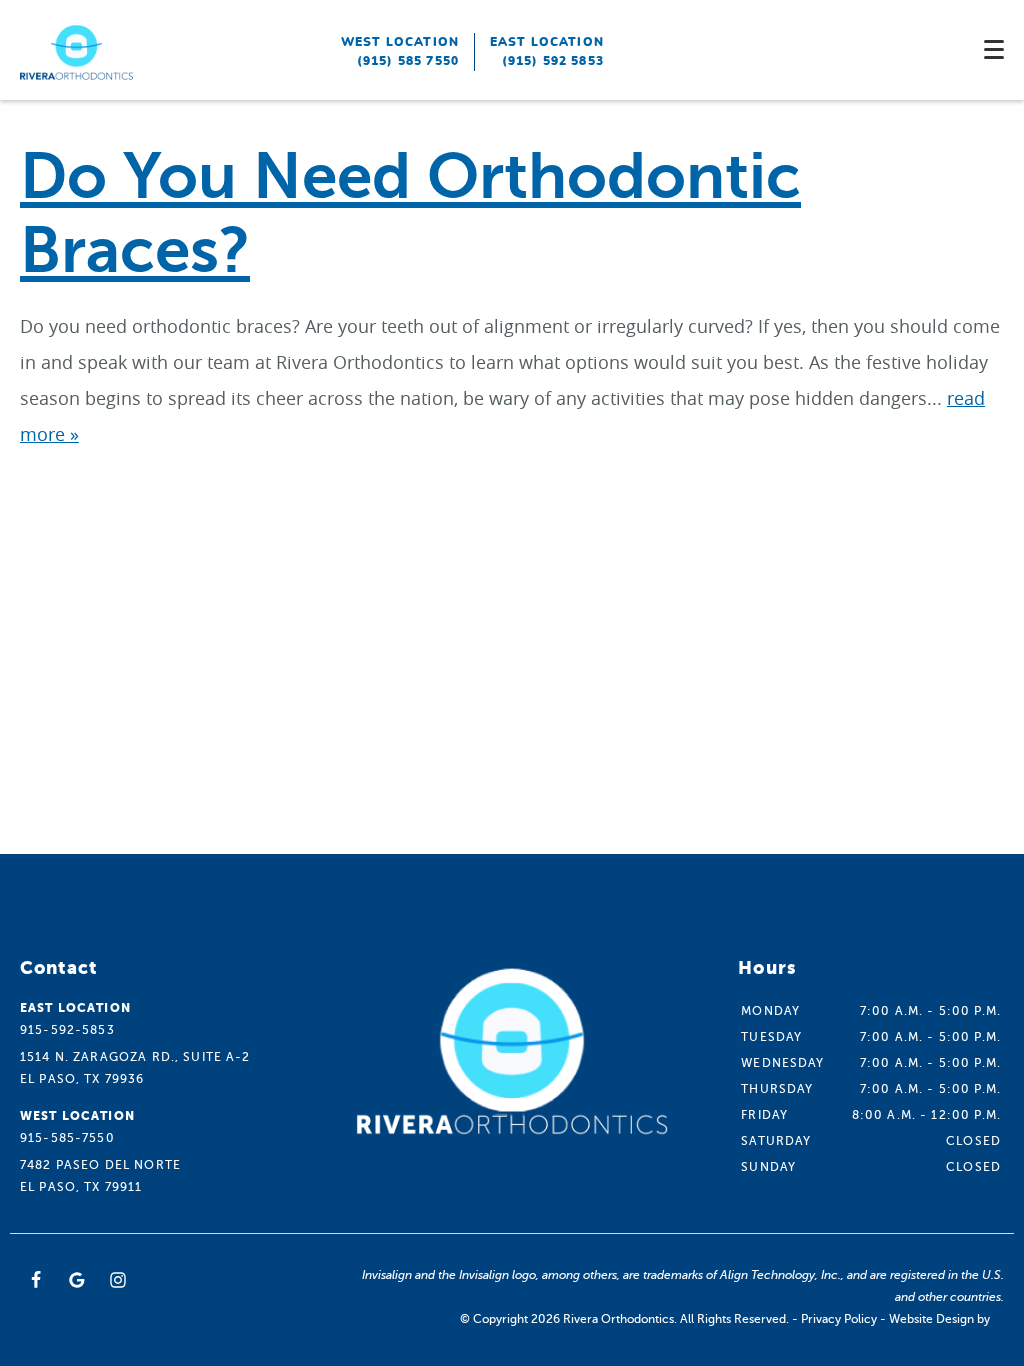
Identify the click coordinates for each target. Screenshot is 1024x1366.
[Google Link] (77, 1280)
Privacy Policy (839, 1319)
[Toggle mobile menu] (994, 49)
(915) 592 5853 (553, 61)
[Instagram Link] (118, 1280)
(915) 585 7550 (408, 61)
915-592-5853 (67, 1030)
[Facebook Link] (36, 1280)
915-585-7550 (67, 1138)
